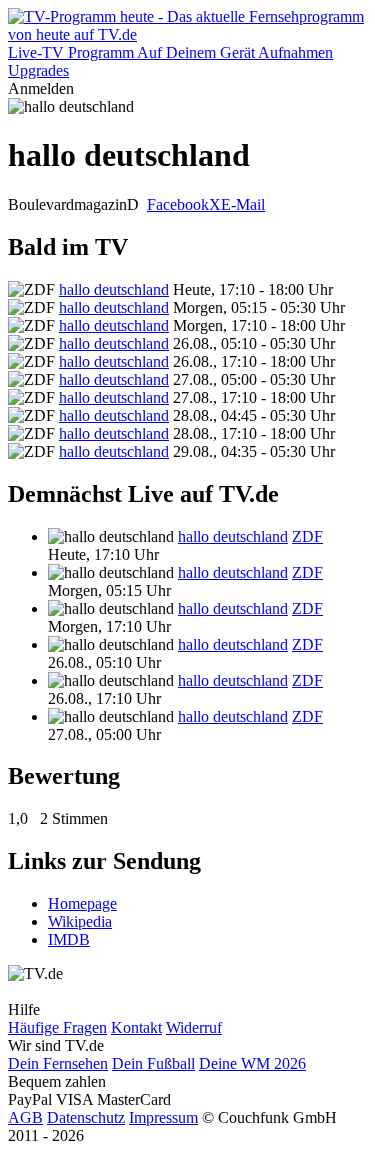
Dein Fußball (153, 1063)
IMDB (69, 939)
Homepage (82, 903)
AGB (25, 1117)
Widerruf (194, 1027)
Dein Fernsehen (58, 1063)
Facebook (178, 204)
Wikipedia (80, 921)
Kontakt (136, 1027)
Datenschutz (86, 1117)
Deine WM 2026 (252, 1063)
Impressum (163, 1117)
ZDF (307, 536)
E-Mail (243, 204)
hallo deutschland (114, 289)
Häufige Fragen (57, 1027)
